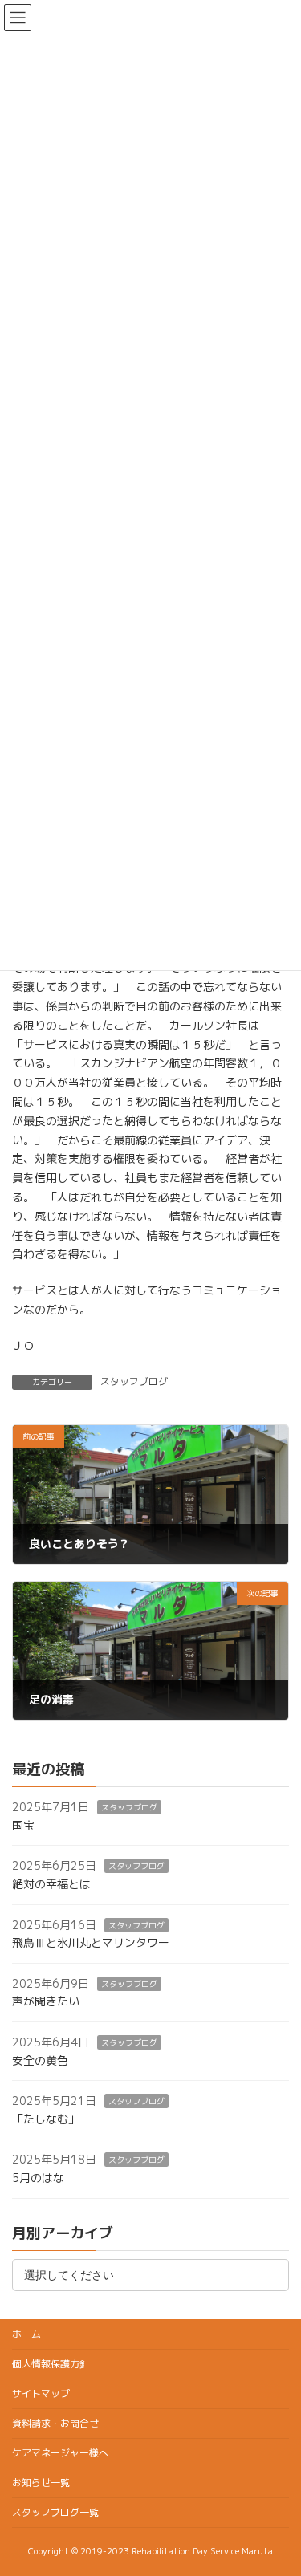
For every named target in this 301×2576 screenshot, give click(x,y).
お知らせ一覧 (41, 2483)
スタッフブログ (134, 1381)
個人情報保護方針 (51, 2364)
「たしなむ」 (46, 2119)
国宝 (23, 1825)
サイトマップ (41, 2393)
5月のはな (38, 2178)
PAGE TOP (278, 2484)
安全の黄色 (40, 2060)
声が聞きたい (46, 2002)
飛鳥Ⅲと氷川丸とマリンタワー (91, 1943)
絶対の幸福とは (51, 1884)
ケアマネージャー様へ (60, 2453)
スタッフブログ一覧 (55, 2512)
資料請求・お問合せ (55, 2423)
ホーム (26, 2334)
